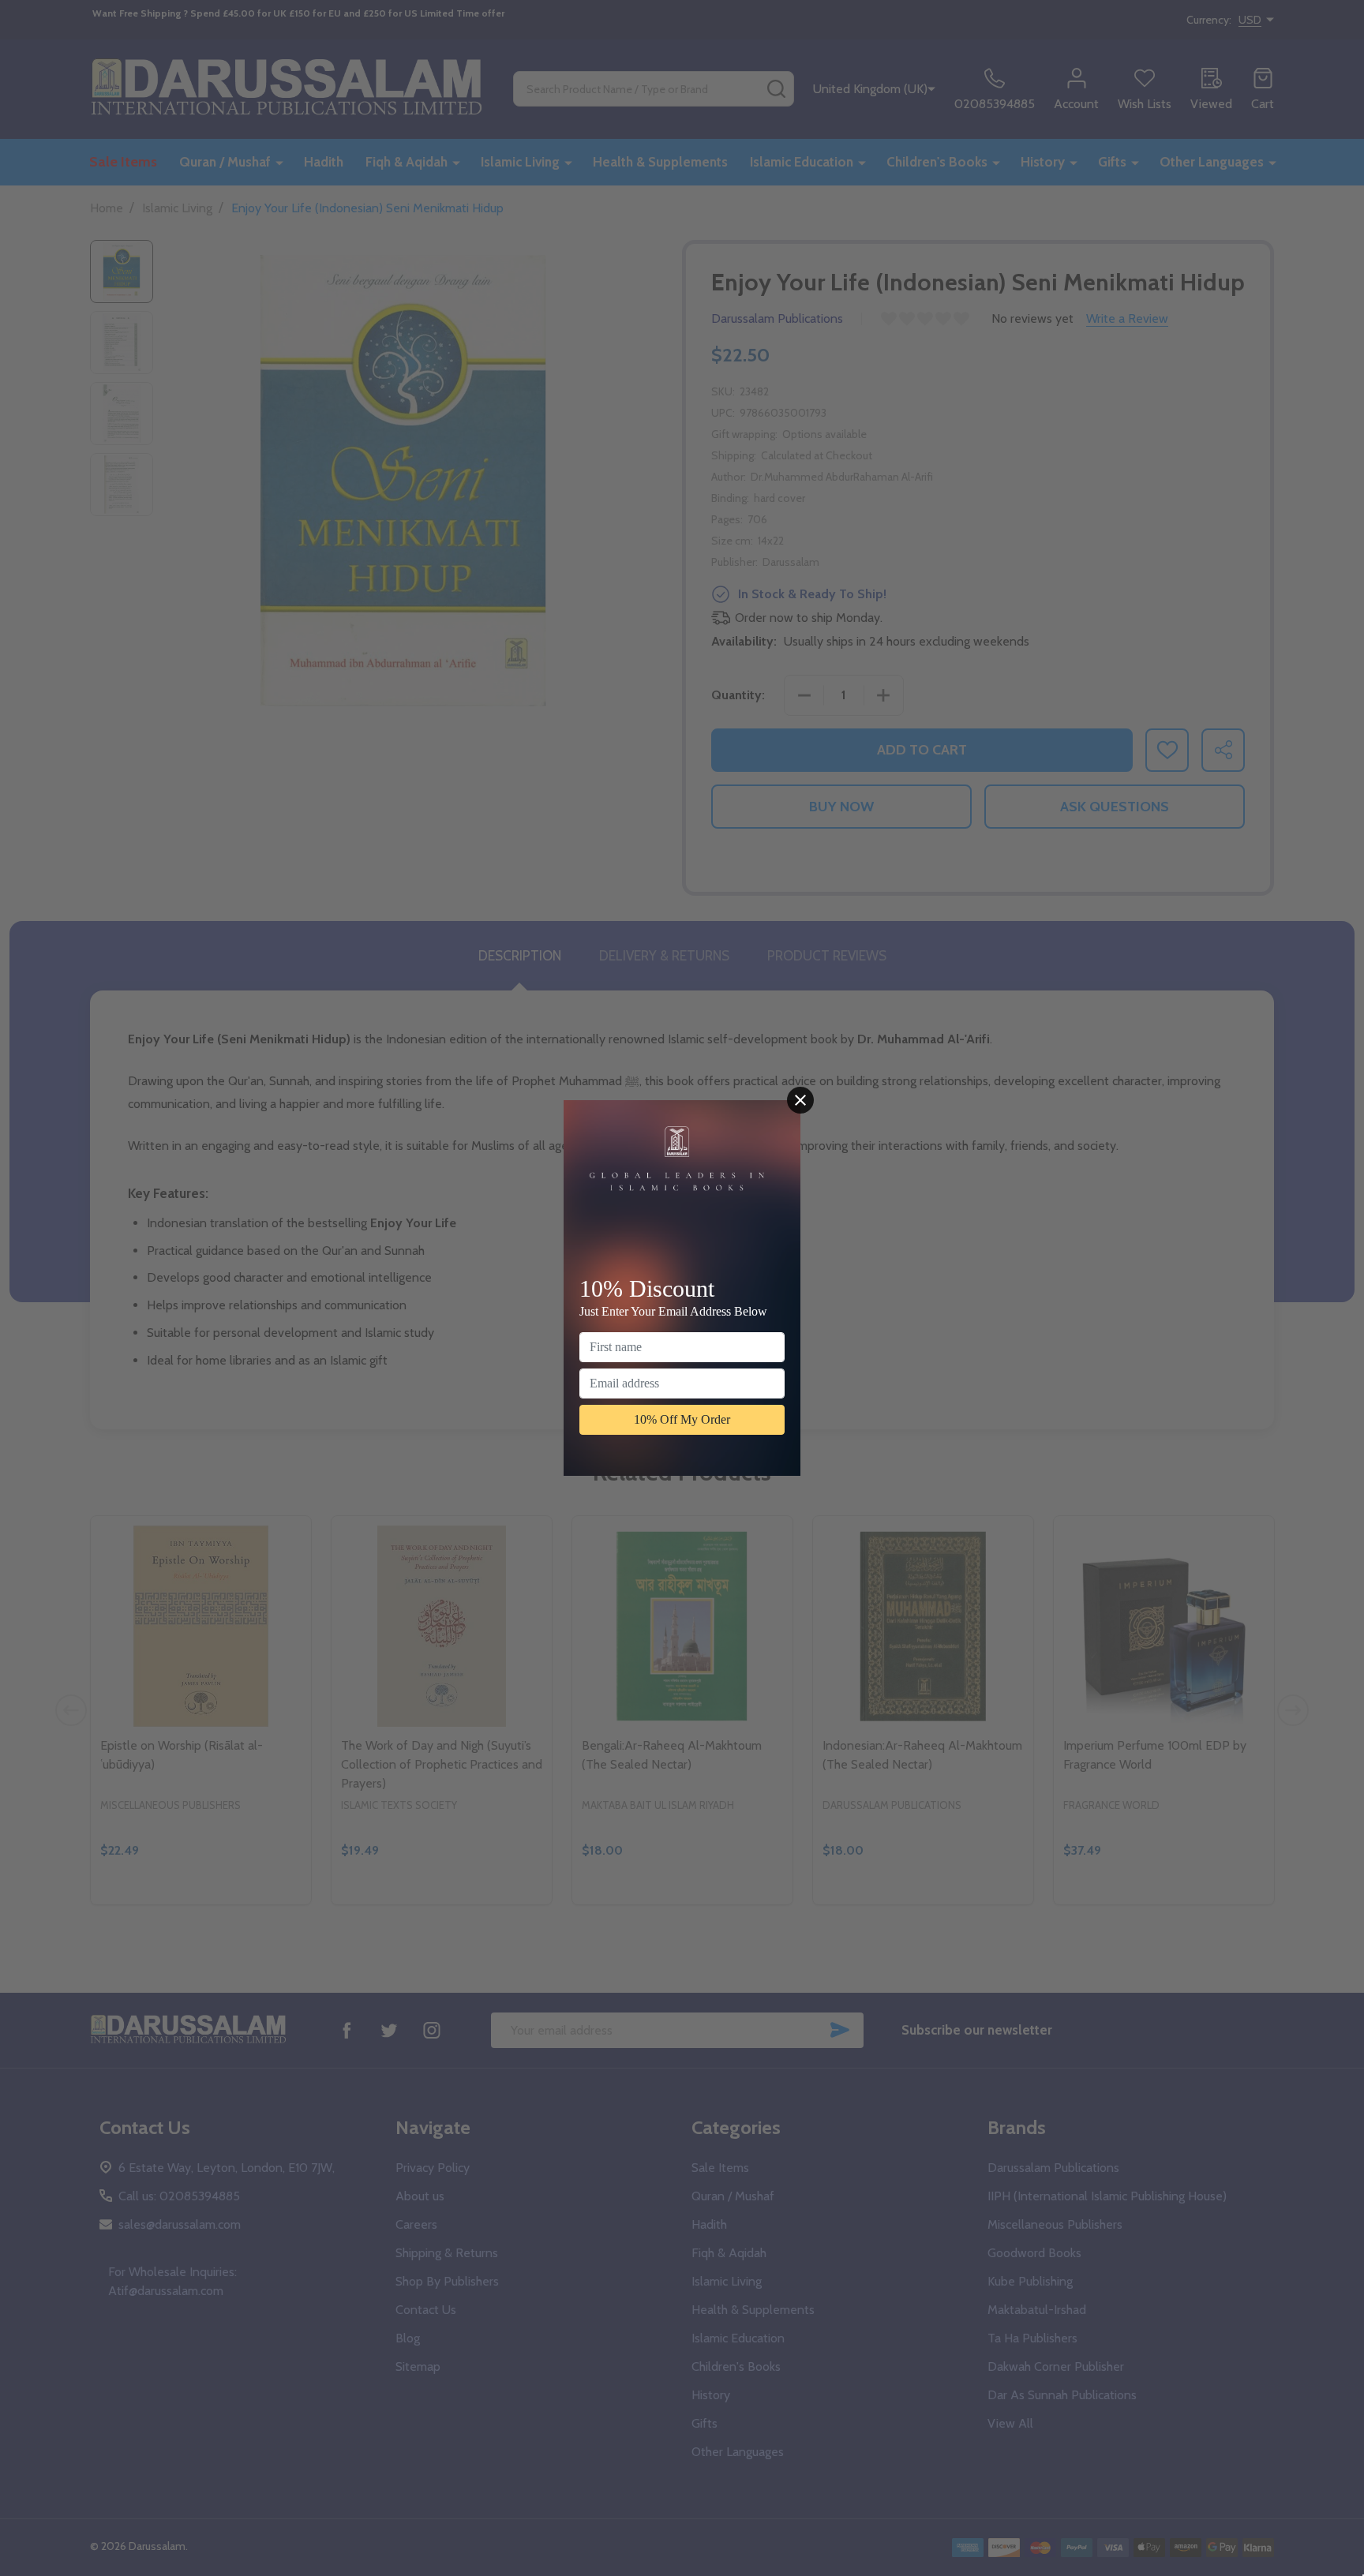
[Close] (800, 1100)
